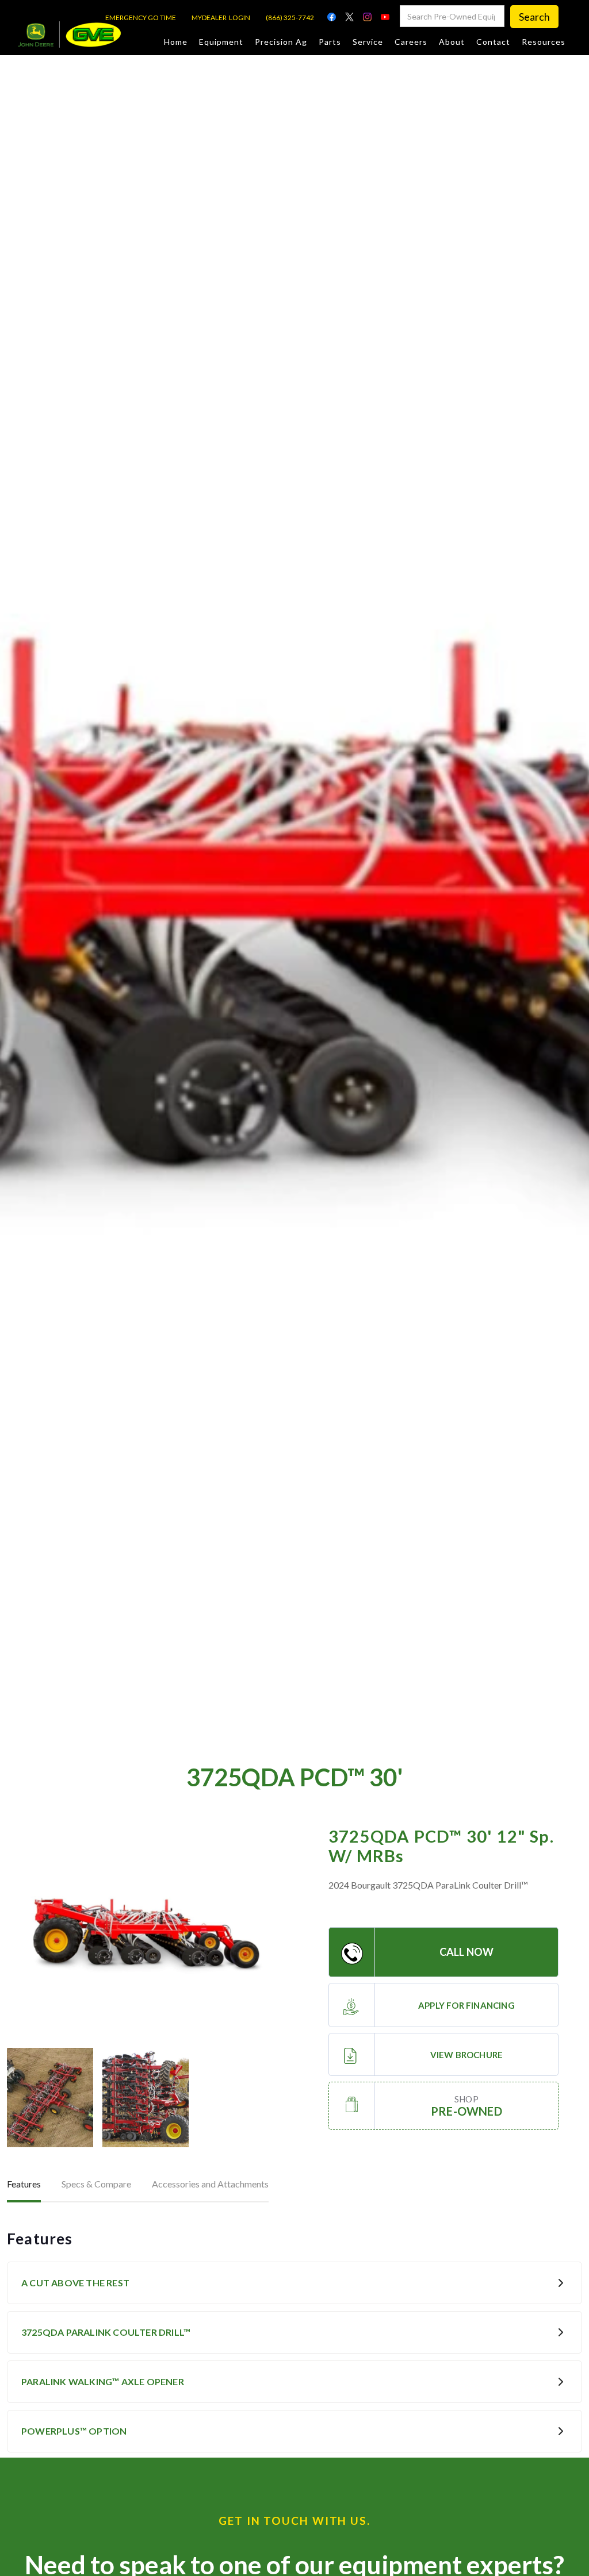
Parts (330, 42)
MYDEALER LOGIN (221, 18)
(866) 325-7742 (290, 18)
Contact (493, 42)
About (452, 42)
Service (368, 42)
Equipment (221, 42)
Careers (411, 42)
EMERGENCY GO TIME (141, 18)
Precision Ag (281, 42)
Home (176, 42)
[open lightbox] (146, 1931)
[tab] (24, 2185)
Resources (544, 42)
